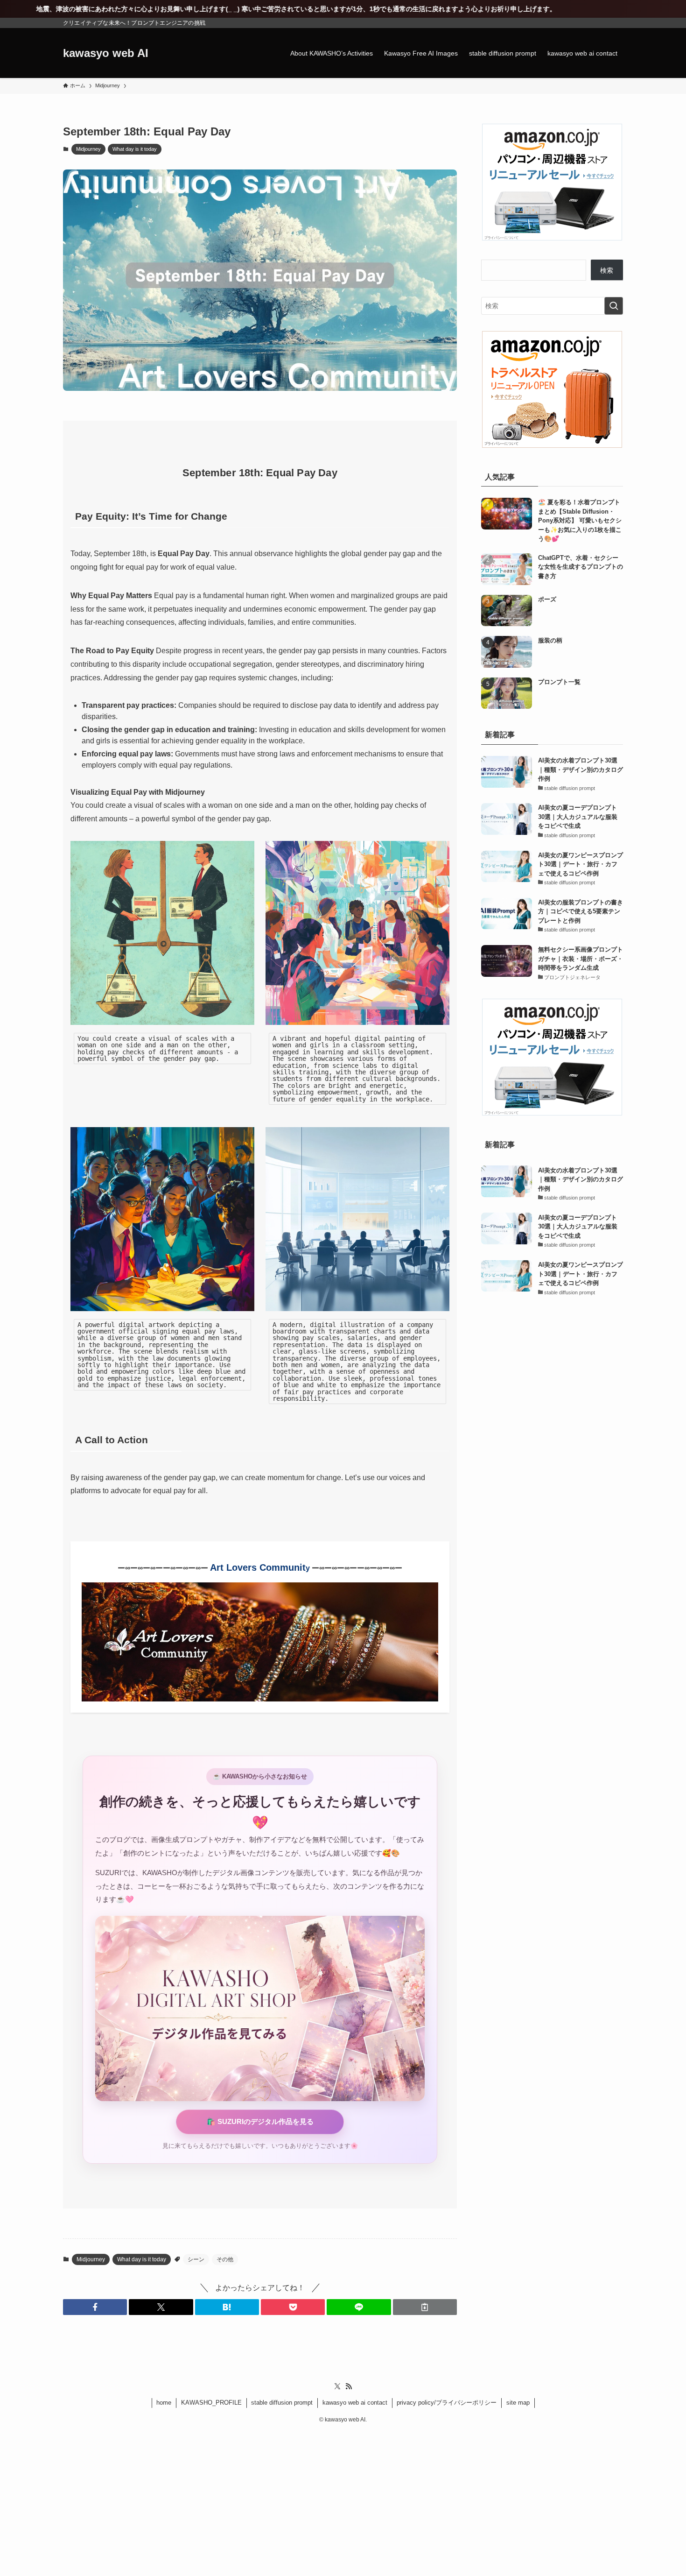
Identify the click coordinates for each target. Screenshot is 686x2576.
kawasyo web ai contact (355, 2403)
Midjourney (88, 149)
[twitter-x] (337, 2386)
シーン (196, 2259)
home (164, 2403)
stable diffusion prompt (282, 2403)
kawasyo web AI (106, 53)
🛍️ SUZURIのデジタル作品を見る (260, 2121)
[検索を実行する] (614, 306)
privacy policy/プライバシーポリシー (447, 2403)
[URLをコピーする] (425, 2307)
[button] (95, 2307)
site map (518, 2403)
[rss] (349, 2386)
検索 (607, 270)
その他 (225, 2259)
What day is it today (135, 149)
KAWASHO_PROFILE (211, 2403)
